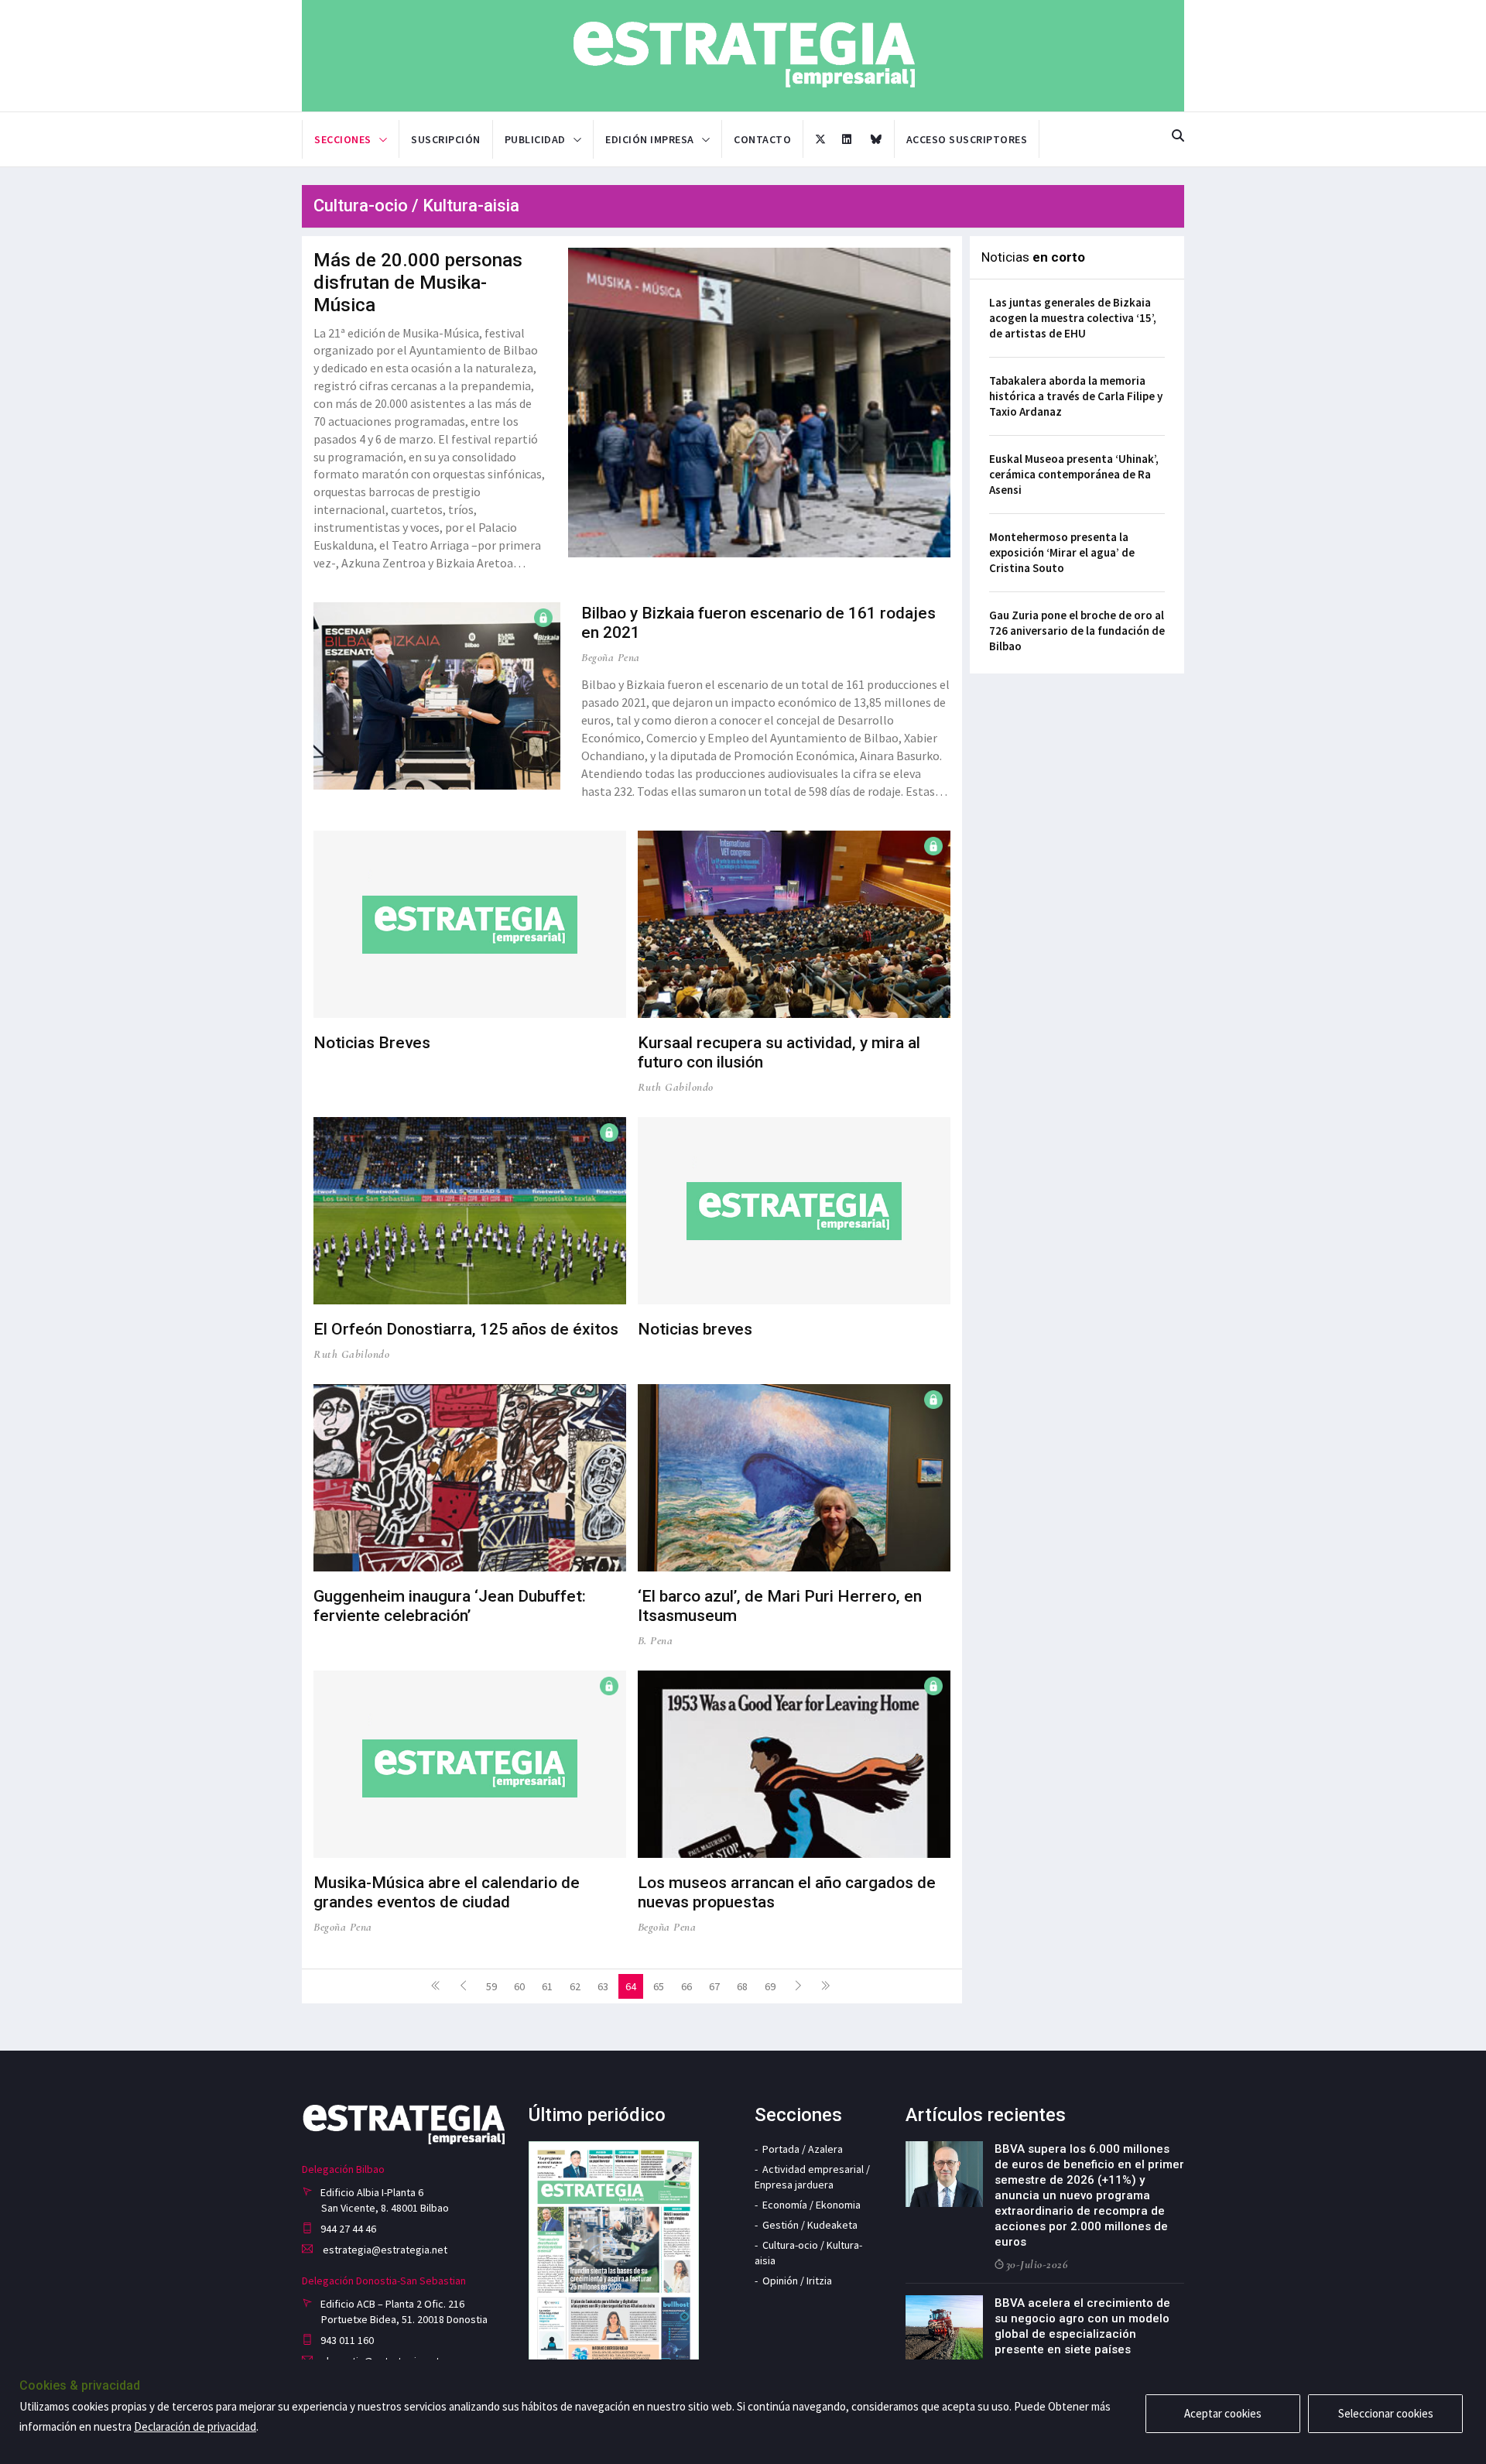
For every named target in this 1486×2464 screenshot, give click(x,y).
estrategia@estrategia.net (384, 2250)
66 (687, 1986)
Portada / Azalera (803, 2149)
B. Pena (656, 1640)
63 (603, 1986)
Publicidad (535, 139)
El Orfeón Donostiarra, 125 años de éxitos (466, 1329)
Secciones (343, 139)
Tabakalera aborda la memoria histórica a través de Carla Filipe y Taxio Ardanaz (1076, 396)
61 (547, 1986)
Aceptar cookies (1223, 2413)
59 (491, 1986)
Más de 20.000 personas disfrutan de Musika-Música (418, 283)
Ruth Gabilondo (676, 1087)
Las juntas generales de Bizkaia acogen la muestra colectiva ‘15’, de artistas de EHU (1073, 318)
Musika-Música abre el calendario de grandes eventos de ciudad (447, 1892)
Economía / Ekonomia (811, 2205)
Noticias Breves (372, 1043)
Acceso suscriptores (967, 139)
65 (659, 1986)
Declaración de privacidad (195, 2426)
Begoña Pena (611, 657)
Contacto (762, 139)
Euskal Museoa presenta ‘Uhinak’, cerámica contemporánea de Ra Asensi (1074, 474)
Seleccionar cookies (1386, 2413)
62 (575, 1986)
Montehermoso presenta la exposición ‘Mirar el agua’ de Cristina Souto (1062, 552)
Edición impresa (650, 139)
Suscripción (446, 139)
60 (519, 1986)
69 (770, 1986)
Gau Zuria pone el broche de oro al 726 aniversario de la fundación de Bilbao (1077, 631)
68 (742, 1986)
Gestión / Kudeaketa (810, 2225)
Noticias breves (695, 1329)
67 (714, 1986)
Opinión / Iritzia (797, 2281)
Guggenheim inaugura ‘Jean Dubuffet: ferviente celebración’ (450, 1606)
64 (631, 1986)
